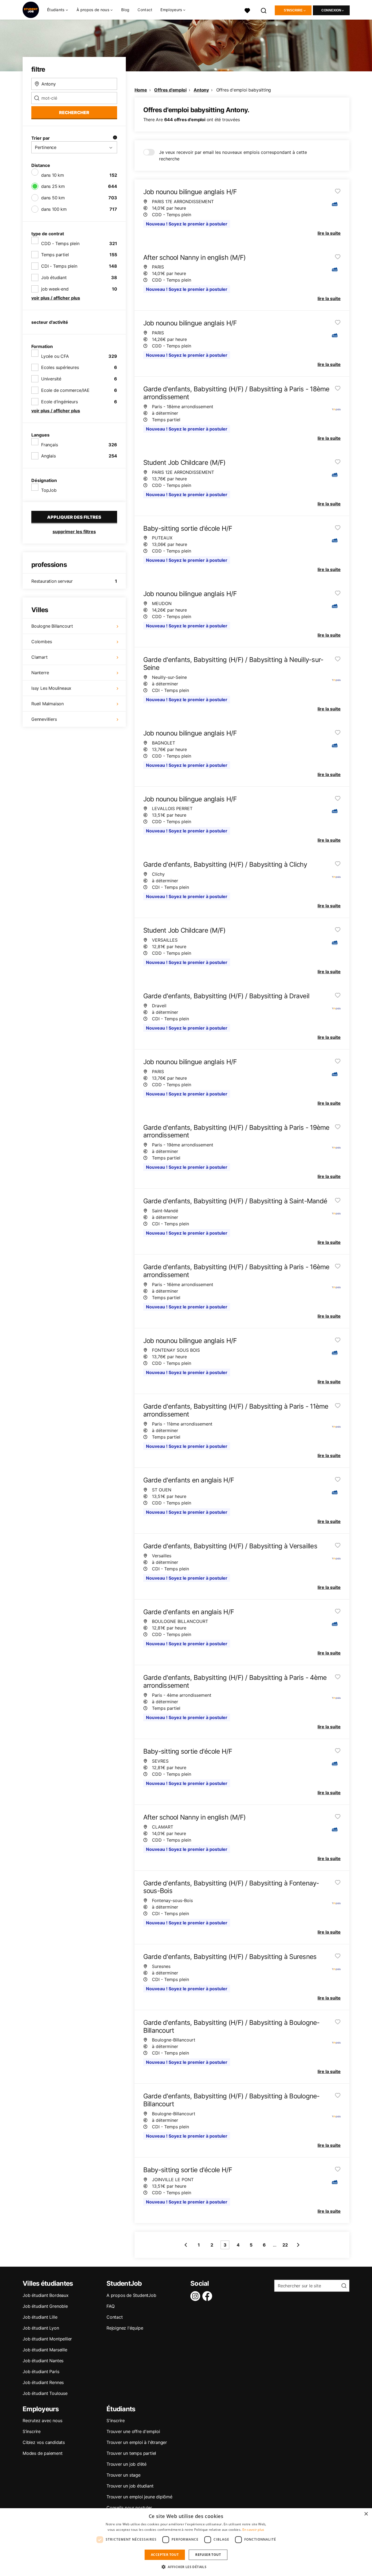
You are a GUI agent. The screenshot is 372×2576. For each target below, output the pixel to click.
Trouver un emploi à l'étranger (137, 2442)
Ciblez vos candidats (44, 2442)
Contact (145, 10)
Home (141, 90)
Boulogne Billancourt (52, 626)
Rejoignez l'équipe (125, 2328)
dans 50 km (53, 198)
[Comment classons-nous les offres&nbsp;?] (115, 138)
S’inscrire (32, 2431)
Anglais (48, 456)
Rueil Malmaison (48, 704)
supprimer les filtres (74, 532)
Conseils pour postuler (129, 2508)
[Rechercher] (264, 10)
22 (285, 2245)
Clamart (39, 657)
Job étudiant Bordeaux (46, 2295)
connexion (331, 10)
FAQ (110, 2306)
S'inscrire (293, 10)
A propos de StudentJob (131, 2295)
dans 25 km (53, 186)
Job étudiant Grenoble (45, 2306)
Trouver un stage (124, 2475)
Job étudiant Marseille (45, 2350)
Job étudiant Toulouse (45, 2393)
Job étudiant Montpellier (47, 2339)
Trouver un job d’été (126, 2464)
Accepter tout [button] (165, 2555)
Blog (125, 10)
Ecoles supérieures (60, 367)
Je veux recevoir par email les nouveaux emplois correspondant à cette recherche (233, 155)
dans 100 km (54, 209)
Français (49, 445)
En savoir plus (253, 2530)
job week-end (55, 289)
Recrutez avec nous (42, 2421)
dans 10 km (53, 175)
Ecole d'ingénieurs (59, 402)
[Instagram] (196, 2296)
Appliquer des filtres (74, 517)
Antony (201, 90)
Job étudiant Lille (40, 2317)
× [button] (366, 2514)
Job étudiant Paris (41, 2371)
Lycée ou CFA (55, 356)
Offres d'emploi (170, 90)
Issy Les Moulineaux (51, 688)
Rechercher (74, 112)
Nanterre (40, 673)
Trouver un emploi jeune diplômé (139, 2497)
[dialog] (186, 2542)
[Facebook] (208, 2296)
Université (51, 379)
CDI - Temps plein (59, 266)
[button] (186, 2567)
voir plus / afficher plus (56, 298)
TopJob (49, 490)
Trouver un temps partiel (131, 2453)
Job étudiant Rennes (43, 2382)
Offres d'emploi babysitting (244, 90)
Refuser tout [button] (208, 2555)
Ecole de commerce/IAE (65, 390)
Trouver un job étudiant (130, 2486)
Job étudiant (54, 277)
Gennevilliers (44, 719)
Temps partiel (55, 255)
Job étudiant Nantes (43, 2361)
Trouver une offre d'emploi (133, 2431)
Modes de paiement (43, 2453)
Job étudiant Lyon (41, 2328)
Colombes (42, 642)
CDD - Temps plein (60, 243)
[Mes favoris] (247, 10)
